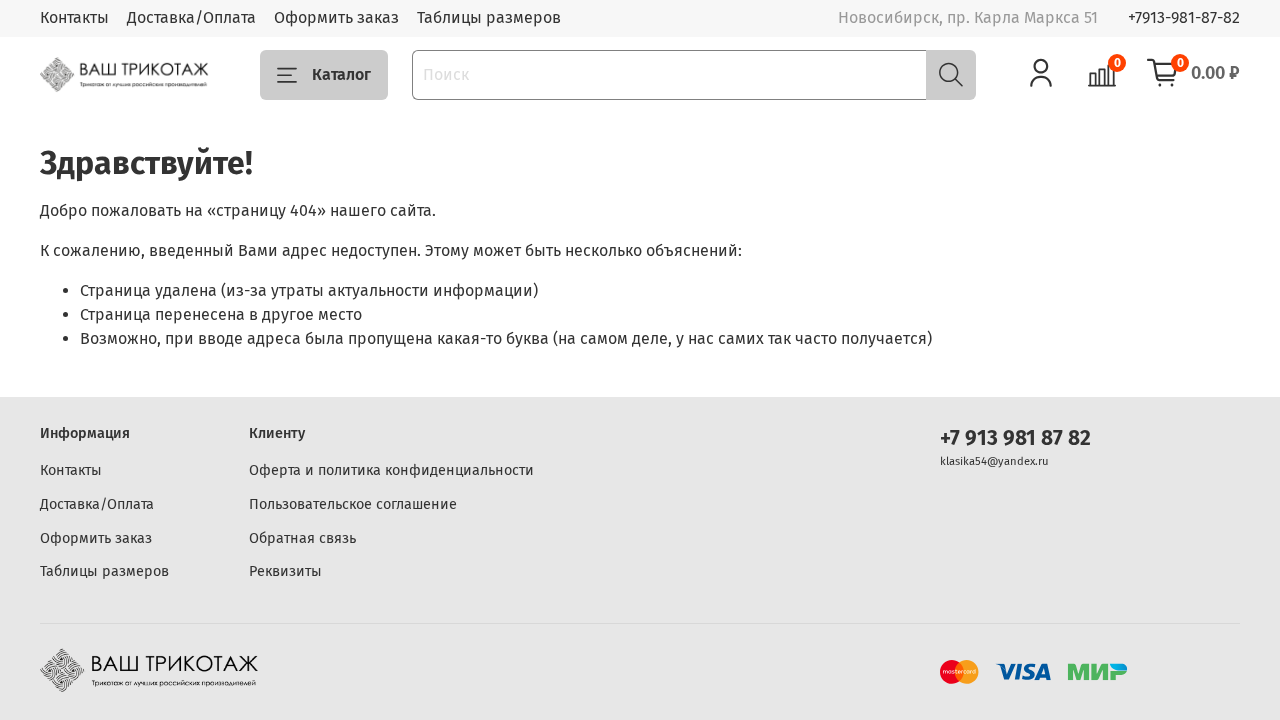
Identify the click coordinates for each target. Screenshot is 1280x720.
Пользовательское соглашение (353, 504)
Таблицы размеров (489, 17)
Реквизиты (285, 571)
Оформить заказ (336, 17)
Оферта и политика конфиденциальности (391, 470)
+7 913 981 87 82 (1015, 438)
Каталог (341, 74)
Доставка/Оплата (191, 17)
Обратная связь (302, 538)
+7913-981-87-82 (1184, 17)
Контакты (74, 17)
